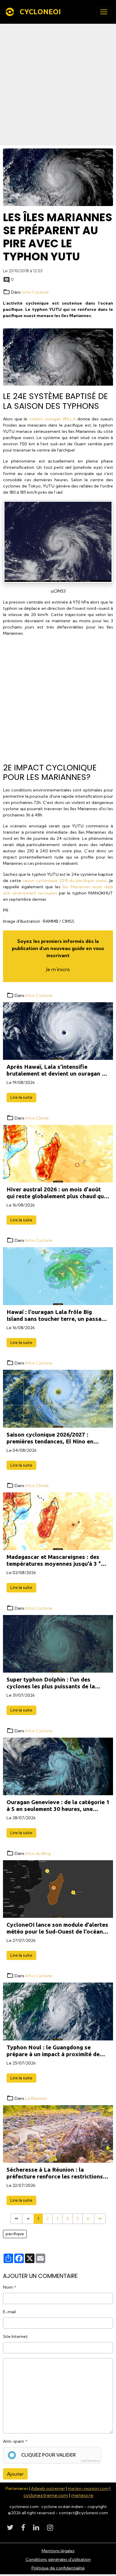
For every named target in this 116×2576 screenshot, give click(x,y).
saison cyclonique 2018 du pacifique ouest (65, 881)
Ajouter (15, 2474)
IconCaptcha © (90, 2461)
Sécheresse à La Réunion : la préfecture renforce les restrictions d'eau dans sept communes (55, 2173)
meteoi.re (82, 2495)
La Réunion (36, 2098)
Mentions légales (58, 2551)
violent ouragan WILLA (52, 419)
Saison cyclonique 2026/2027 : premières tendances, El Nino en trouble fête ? (50, 1438)
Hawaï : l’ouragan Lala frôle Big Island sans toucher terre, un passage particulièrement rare (57, 1315)
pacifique (15, 2234)
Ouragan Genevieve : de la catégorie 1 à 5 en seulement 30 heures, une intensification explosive (58, 1806)
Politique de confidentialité (58, 2568)
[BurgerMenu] (104, 12)
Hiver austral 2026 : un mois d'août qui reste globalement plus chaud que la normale (57, 1193)
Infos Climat (37, 1118)
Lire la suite (21, 1097)
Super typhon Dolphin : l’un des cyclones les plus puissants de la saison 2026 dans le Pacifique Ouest (55, 1683)
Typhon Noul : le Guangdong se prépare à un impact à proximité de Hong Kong (53, 2051)
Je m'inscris (58, 969)
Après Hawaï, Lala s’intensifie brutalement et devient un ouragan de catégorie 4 (57, 1070)
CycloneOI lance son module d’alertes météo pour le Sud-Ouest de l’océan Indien (57, 1928)
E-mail (9, 2312)
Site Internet (15, 2336)
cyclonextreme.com (46, 2495)
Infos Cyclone (35, 292)
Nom (8, 2287)
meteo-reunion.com (88, 2488)
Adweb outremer (48, 2488)
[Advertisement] (58, 85)
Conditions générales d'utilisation (58, 2559)
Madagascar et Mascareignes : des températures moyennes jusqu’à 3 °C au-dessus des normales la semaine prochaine (55, 1560)
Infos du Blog (38, 1853)
